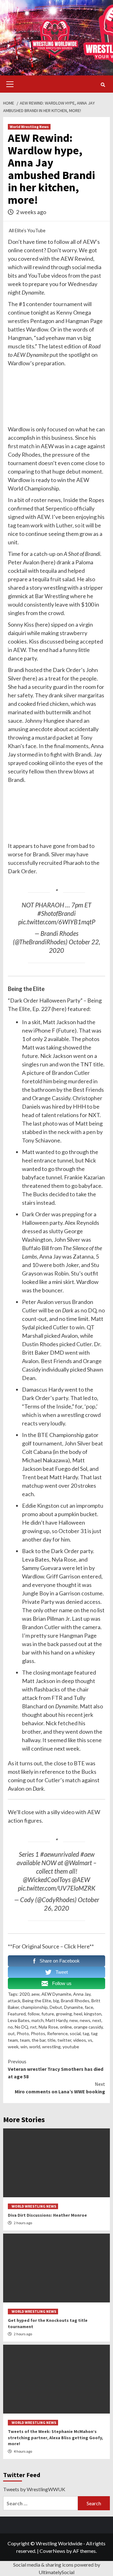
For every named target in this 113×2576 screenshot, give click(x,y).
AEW (89, 242)
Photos (38, 2033)
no (102, 1310)
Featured (17, 2014)
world (35, 2047)
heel (78, 2014)
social (75, 2033)
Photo (23, 2033)
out (11, 2033)
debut (73, 471)
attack (14, 2001)
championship (34, 2007)
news (85, 2020)
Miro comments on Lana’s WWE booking (60, 2088)
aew (35, 1994)
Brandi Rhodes (75, 2001)
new (74, 2020)
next (97, 2020)
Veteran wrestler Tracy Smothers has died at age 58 (56, 2069)
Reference (57, 2033)
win (24, 2047)
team (23, 525)
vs (90, 2040)
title (51, 2040)
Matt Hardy (56, 2020)
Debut (56, 2007)
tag (12, 525)
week (13, 2047)
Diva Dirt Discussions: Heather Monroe (47, 2215)
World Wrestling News (29, 127)
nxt (33, 2027)
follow (62, 242)
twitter (64, 2040)
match (27, 446)
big (56, 2001)
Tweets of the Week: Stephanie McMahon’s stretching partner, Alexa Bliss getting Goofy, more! (55, 2437)
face (89, 2007)
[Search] (103, 85)
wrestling (51, 2047)
